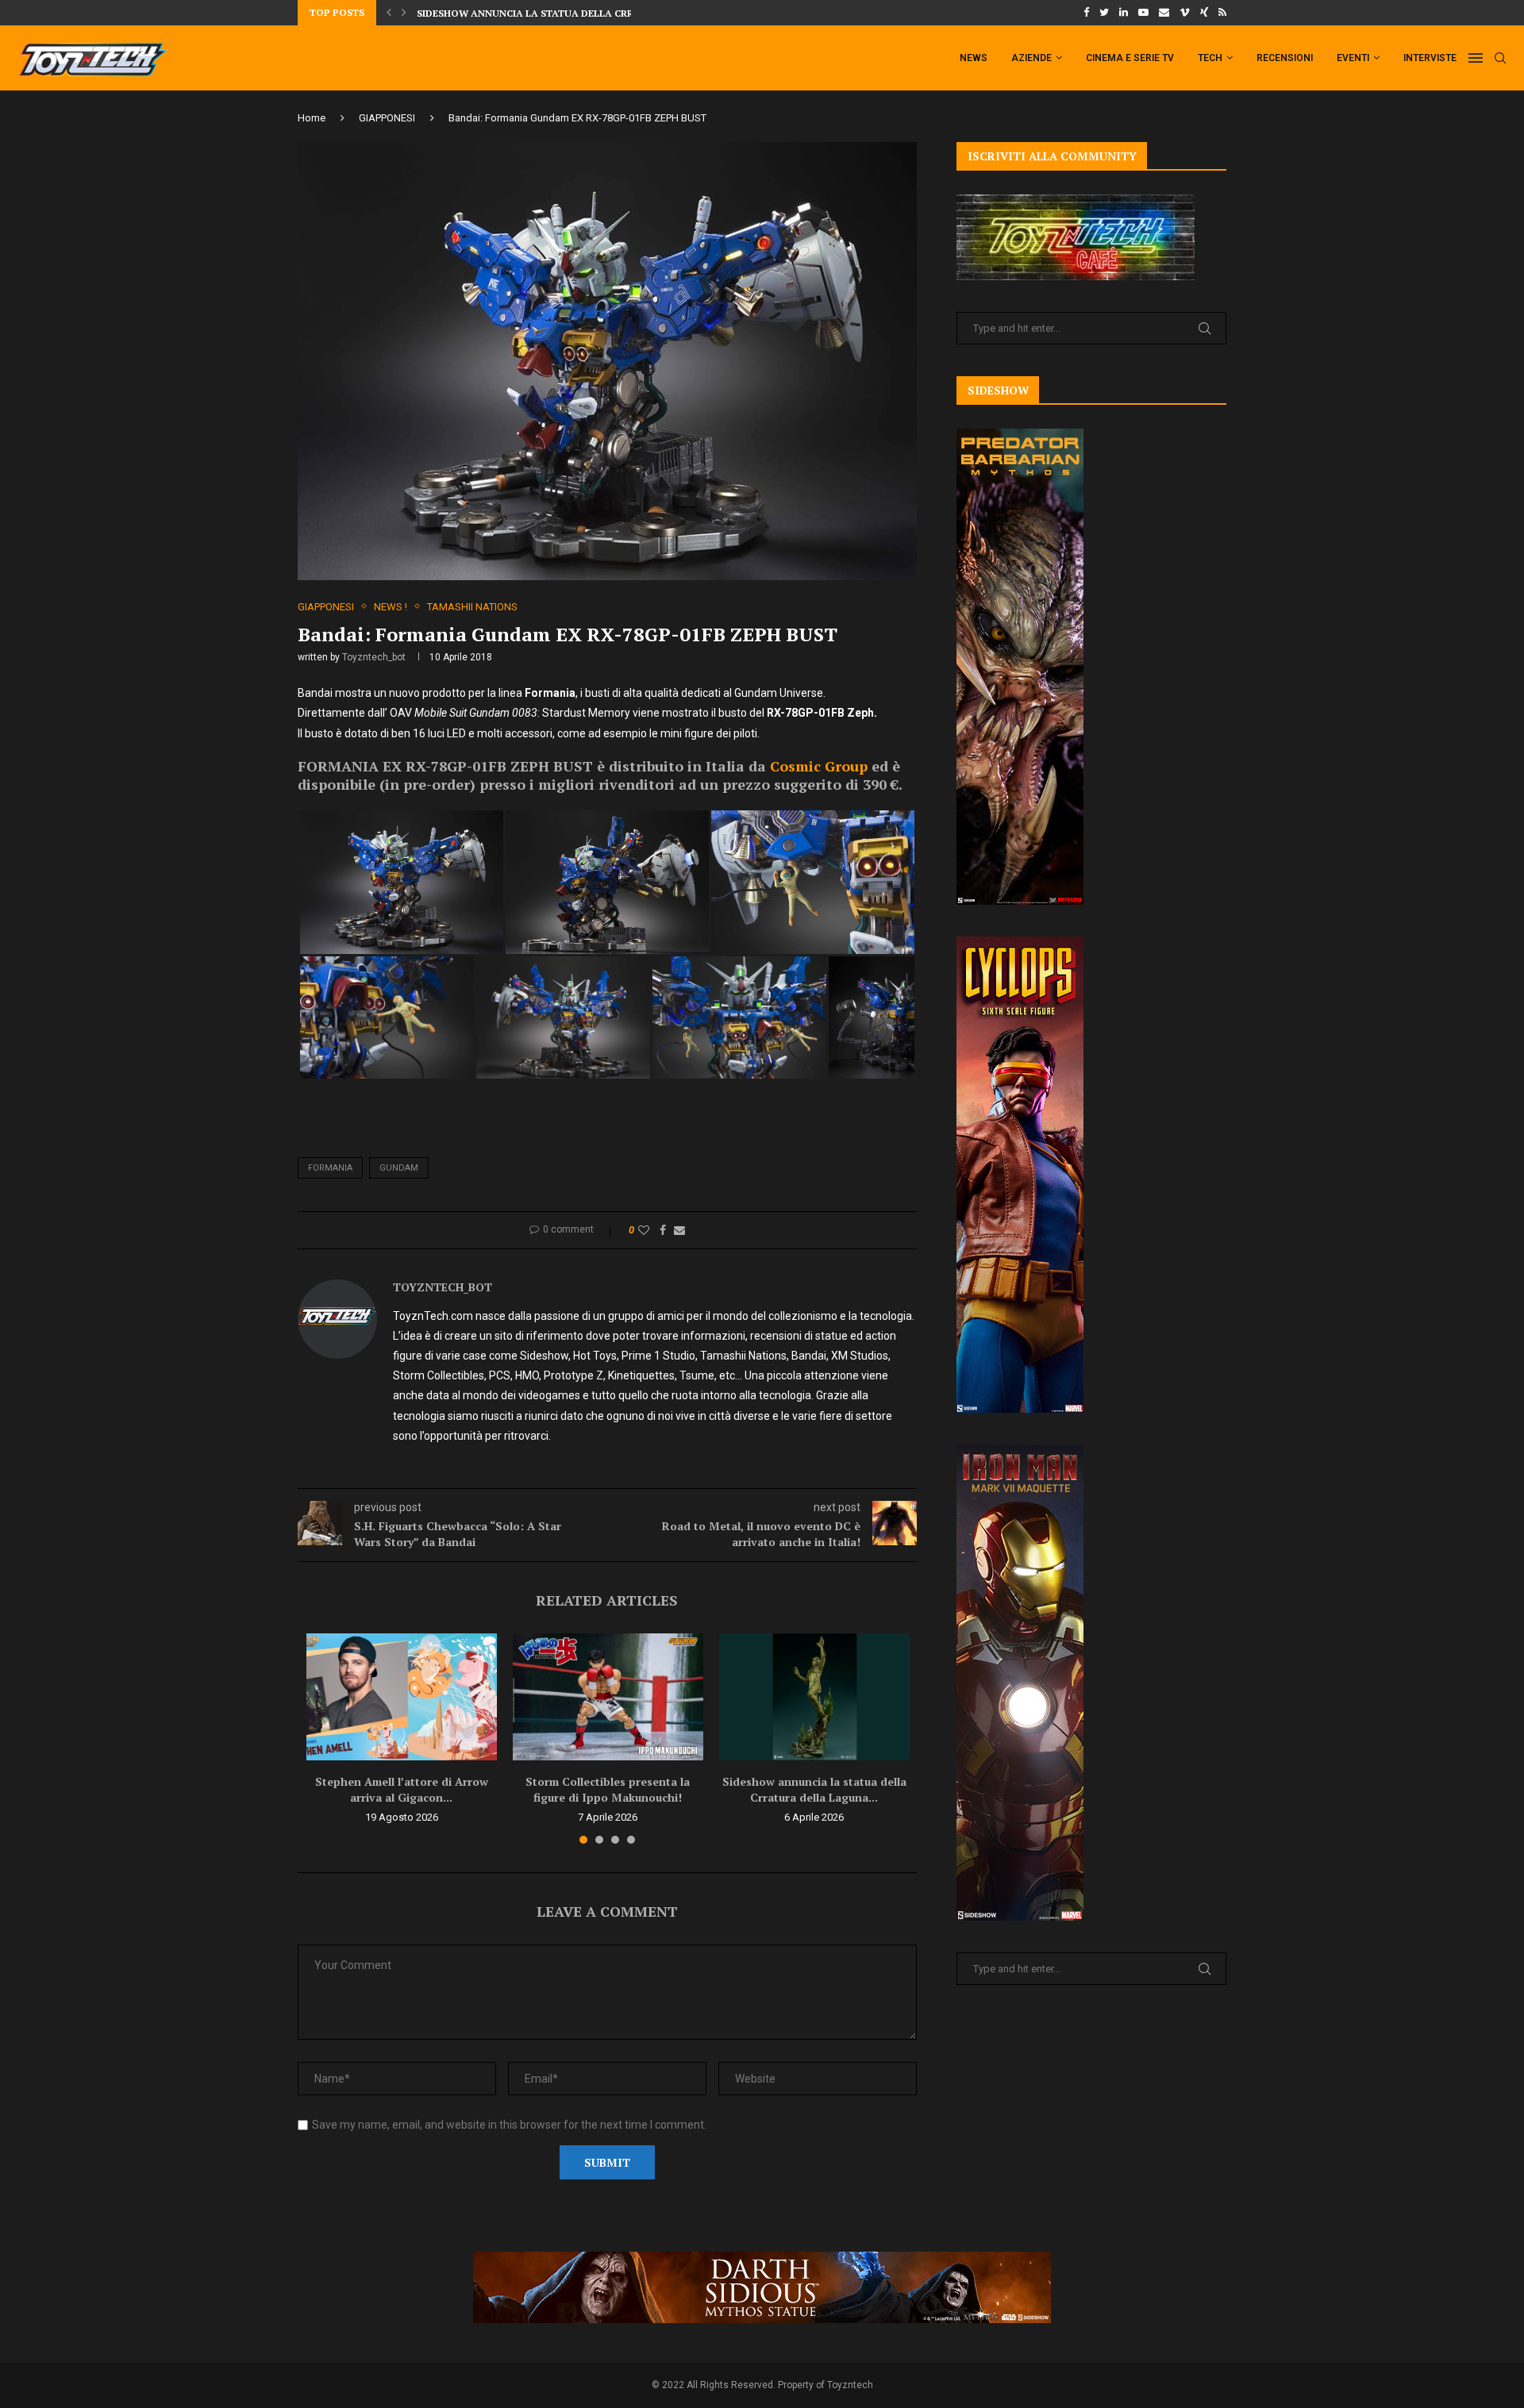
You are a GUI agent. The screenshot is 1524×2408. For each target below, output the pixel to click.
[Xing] (1204, 13)
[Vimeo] (1185, 13)
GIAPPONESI (387, 118)
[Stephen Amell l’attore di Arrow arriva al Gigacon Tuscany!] (402, 1697)
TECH (1210, 58)
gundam (399, 1168)
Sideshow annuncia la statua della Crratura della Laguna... (814, 1789)
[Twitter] (1104, 13)
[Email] (1164, 13)
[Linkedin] (1124, 13)
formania (330, 1168)
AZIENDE (1031, 58)
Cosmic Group (819, 766)
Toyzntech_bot (374, 657)
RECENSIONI (1285, 58)
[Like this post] (644, 1230)
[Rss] (1222, 13)
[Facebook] (1086, 13)
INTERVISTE (1430, 58)
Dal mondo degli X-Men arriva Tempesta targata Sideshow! (577, 16)
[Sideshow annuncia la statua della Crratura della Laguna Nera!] (814, 1697)
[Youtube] (1143, 13)
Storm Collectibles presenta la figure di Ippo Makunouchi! (608, 1789)
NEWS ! (391, 607)
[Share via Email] (679, 1230)
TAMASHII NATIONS (472, 607)
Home (312, 118)
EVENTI (1353, 58)
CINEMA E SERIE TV (1130, 58)
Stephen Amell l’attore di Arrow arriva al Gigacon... (402, 1789)
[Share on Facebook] (663, 1230)
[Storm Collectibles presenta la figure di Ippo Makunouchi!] (608, 1697)
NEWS (974, 58)
